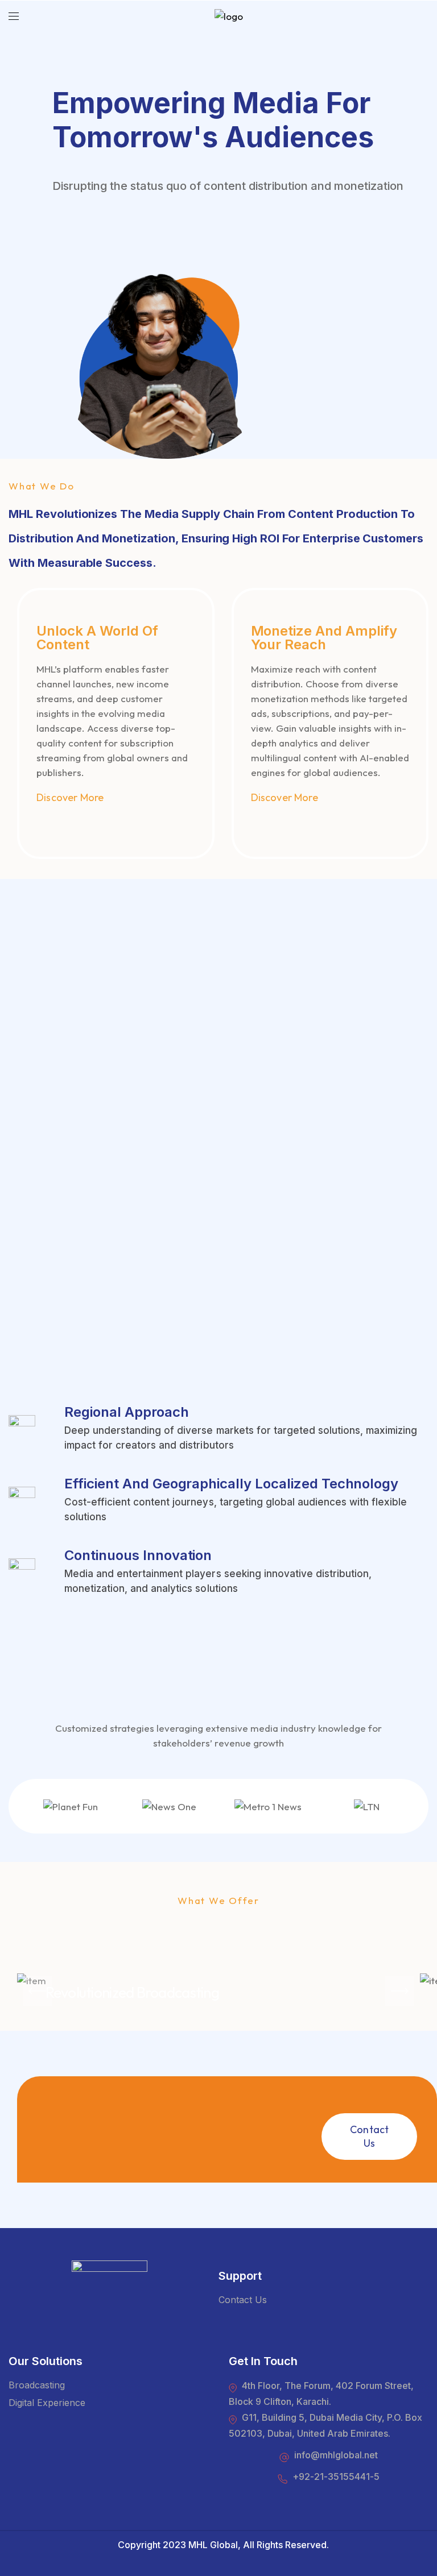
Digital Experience (47, 2403)
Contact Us (243, 2300)
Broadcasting (37, 2385)
